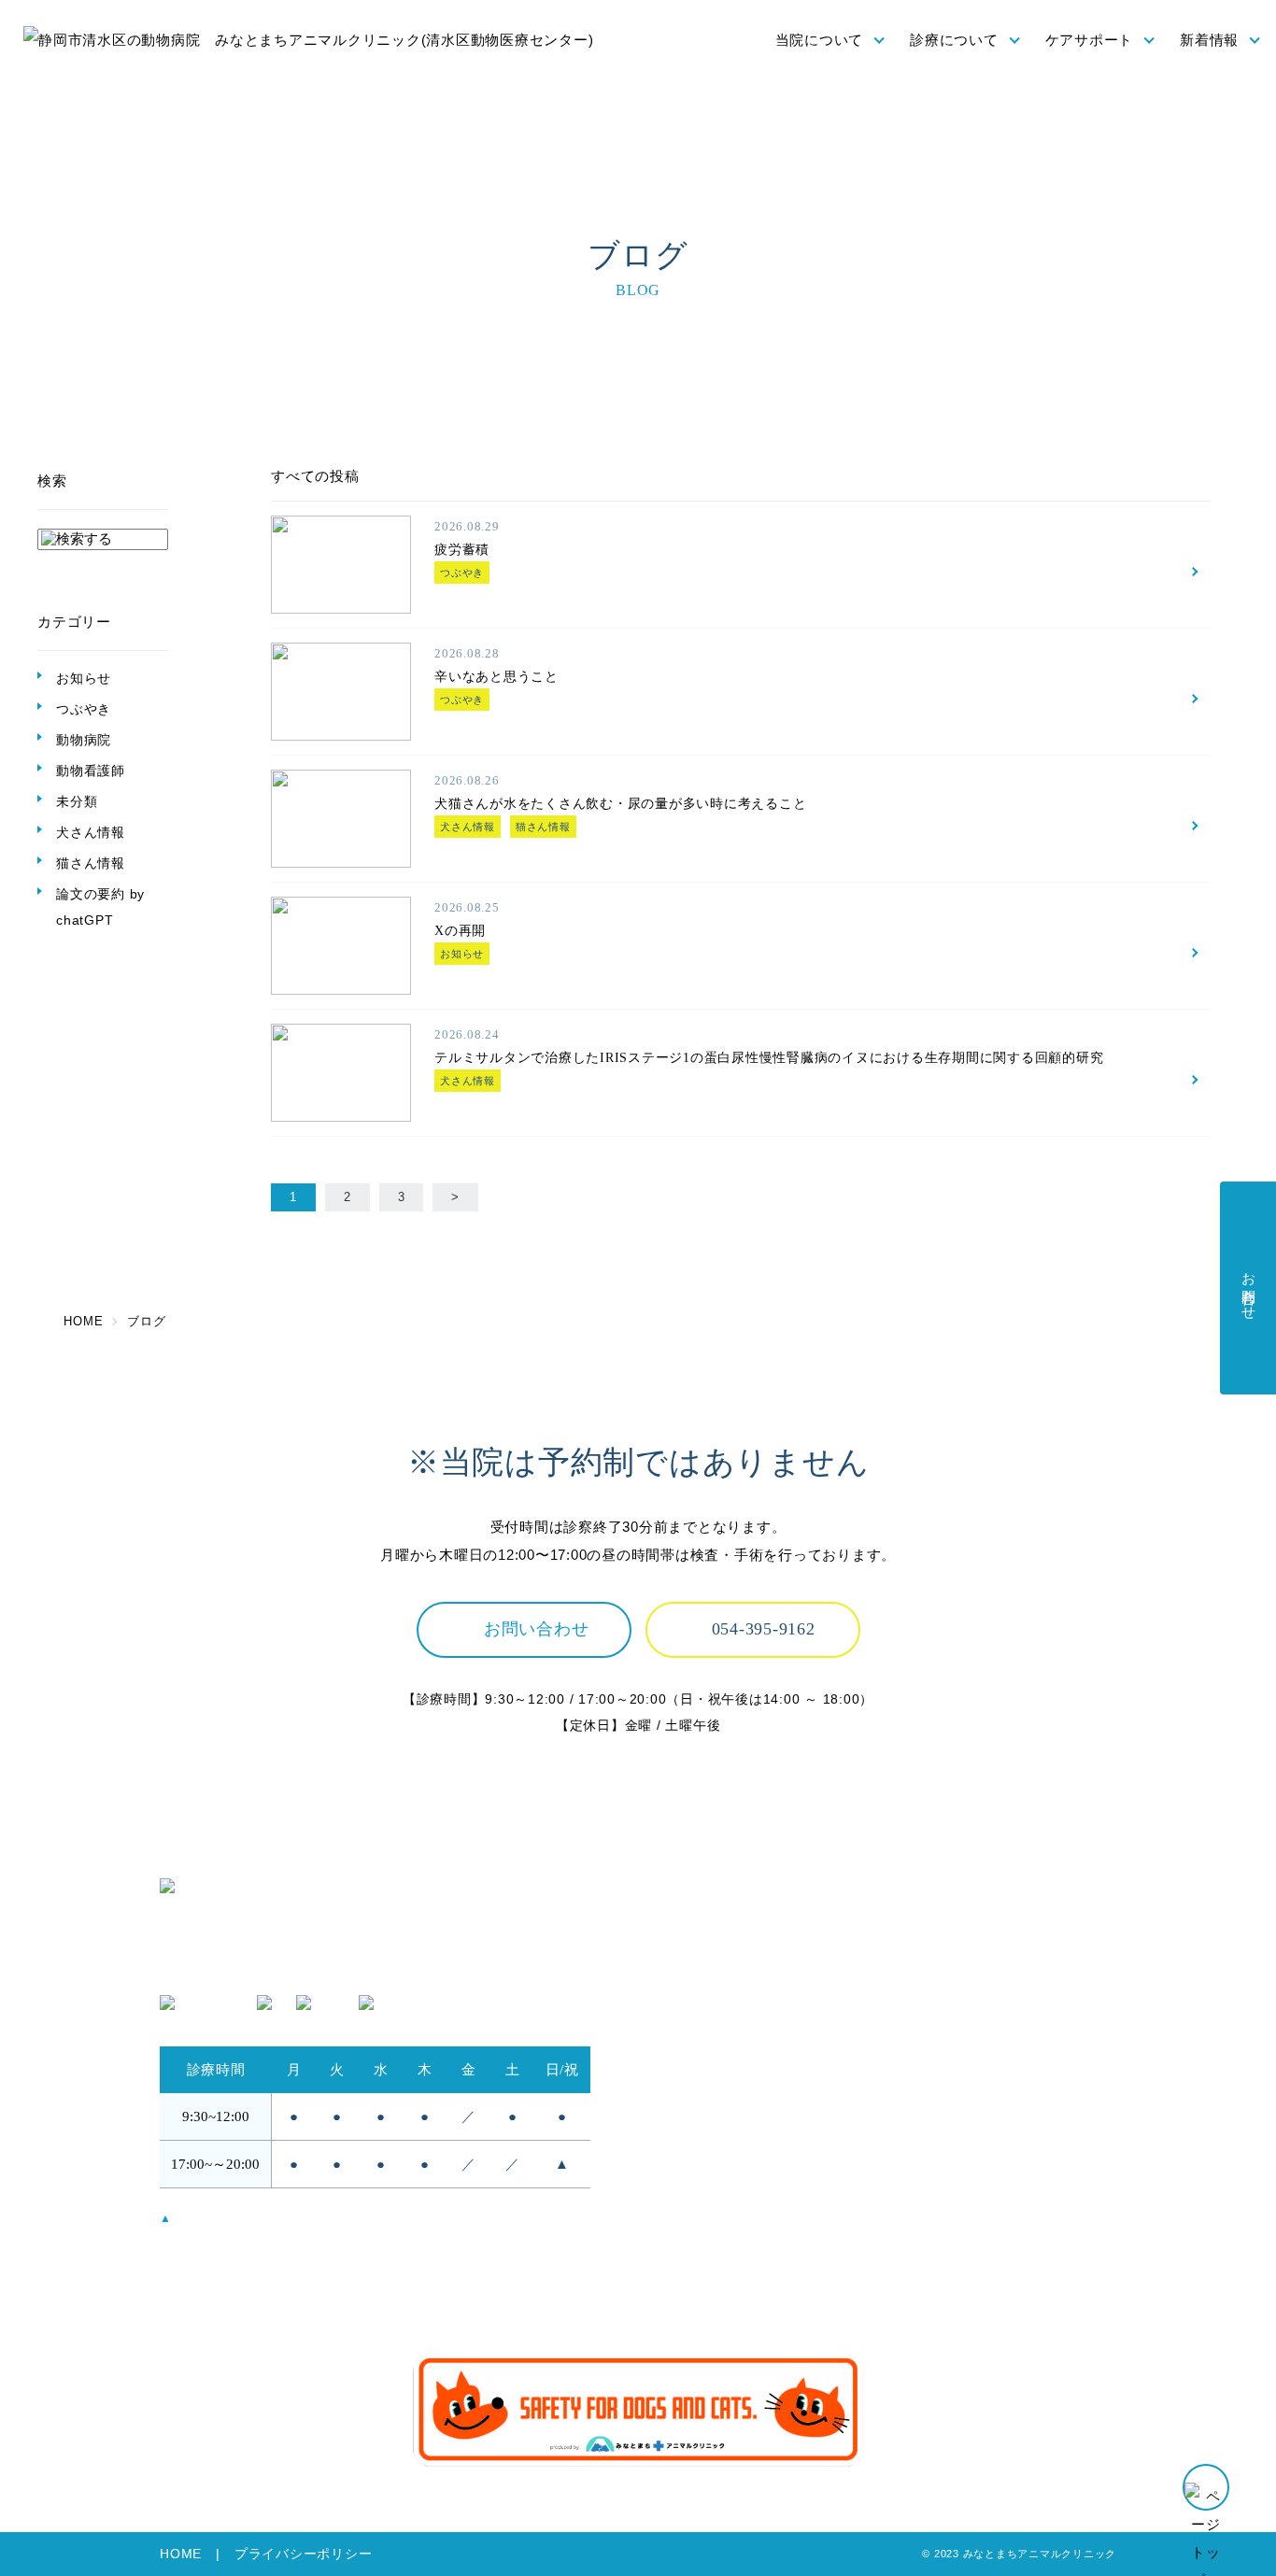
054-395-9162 (764, 1629)
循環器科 (931, 2032)
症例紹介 (931, 2083)
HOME (181, 2554)
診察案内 (931, 1929)
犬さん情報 (91, 832)
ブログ (923, 2280)
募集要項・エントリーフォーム (1005, 2204)
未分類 (77, 801)
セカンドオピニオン (715, 2057)
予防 (663, 2178)
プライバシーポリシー (304, 2554)
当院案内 (678, 2006)
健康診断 (678, 2204)
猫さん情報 (91, 863)
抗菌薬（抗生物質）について (744, 2255)
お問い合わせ (537, 1629)
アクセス (678, 1981)
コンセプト (685, 1929)
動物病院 (84, 740)
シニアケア (685, 2229)
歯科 (916, 2057)
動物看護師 (91, 771)
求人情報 (931, 2178)
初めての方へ (693, 2032)
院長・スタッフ (700, 1954)
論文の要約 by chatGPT (100, 907)
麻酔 (916, 1981)
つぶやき (84, 709)
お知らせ (84, 678)
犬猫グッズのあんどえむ (982, 2229)
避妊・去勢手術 (953, 1954)
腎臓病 (923, 2006)
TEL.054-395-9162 (222, 1967)
